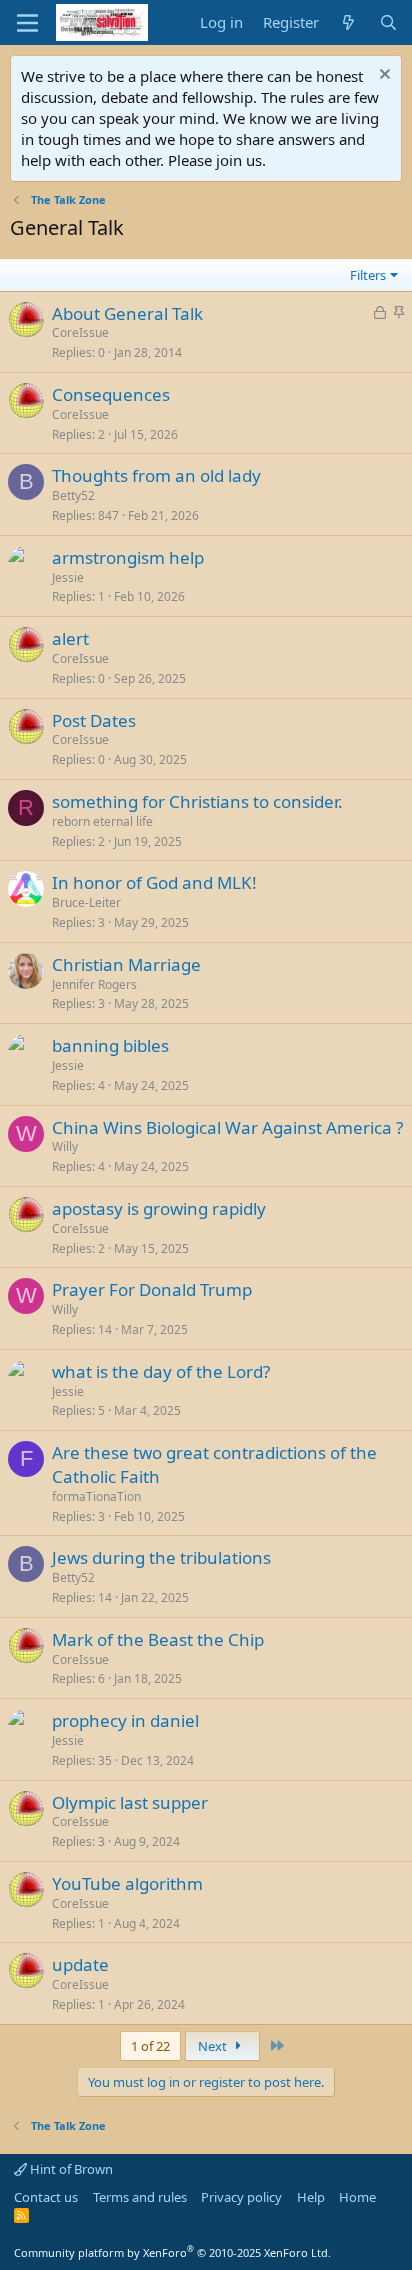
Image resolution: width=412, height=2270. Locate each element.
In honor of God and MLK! (154, 882)
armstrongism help (128, 557)
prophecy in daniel (125, 1720)
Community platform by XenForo (172, 2252)
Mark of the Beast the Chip (158, 1639)
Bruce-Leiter (86, 902)
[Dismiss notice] (382, 76)
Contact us (46, 2197)
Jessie (68, 577)
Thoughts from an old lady (156, 475)
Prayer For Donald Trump (152, 1289)
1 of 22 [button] (150, 2046)
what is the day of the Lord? (161, 1371)
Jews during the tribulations (161, 1557)
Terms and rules (140, 2197)
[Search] (388, 22)
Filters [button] (368, 275)
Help (311, 2197)
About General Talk (127, 313)
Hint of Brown (70, 2169)
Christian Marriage (126, 964)
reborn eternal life (102, 821)
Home (357, 2197)
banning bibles (110, 1045)
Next (214, 2046)
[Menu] (27, 23)
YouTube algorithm (127, 1883)
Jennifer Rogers (94, 984)
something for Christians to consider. (197, 801)
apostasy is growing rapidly (159, 1208)
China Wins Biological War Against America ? (227, 1127)
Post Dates (94, 720)
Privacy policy (241, 2197)
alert (70, 638)
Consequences (111, 394)
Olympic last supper (130, 1802)
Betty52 (73, 495)
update (80, 1964)
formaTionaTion (96, 1496)
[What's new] (348, 22)
